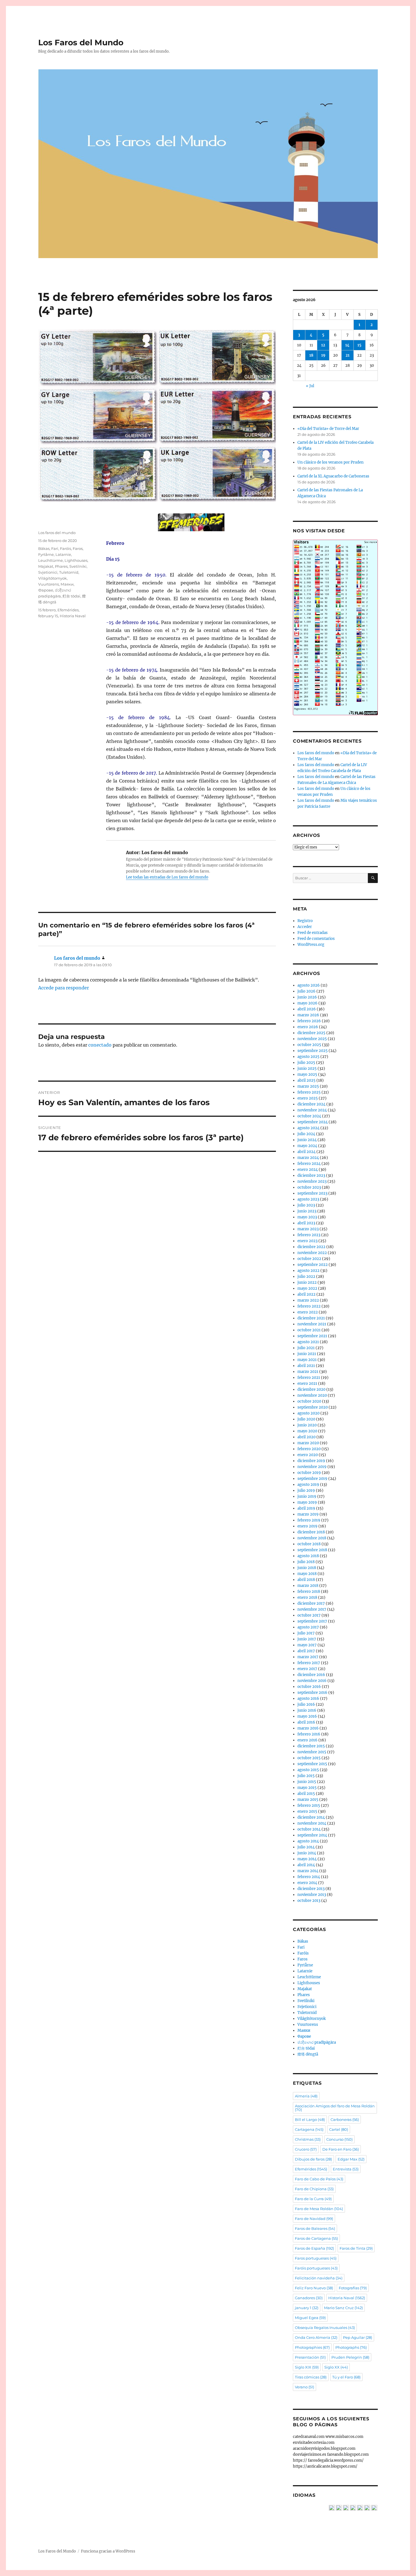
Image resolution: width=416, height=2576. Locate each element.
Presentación (310, 2357)
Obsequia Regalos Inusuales (325, 2328)
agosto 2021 (308, 1342)
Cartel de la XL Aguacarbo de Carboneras (333, 476)
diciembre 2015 (311, 1746)
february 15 (48, 616)
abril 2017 (306, 1651)
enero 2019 (307, 1526)
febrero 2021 (309, 1378)
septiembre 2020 (313, 1407)
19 (323, 355)
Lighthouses (76, 560)
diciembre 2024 (311, 1104)
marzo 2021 (308, 1372)
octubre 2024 (309, 1116)
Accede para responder (64, 988)
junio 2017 (307, 1639)
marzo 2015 (308, 1800)
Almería (306, 2096)
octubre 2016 (309, 1687)
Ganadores (309, 2298)
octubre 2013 (309, 1901)
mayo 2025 (307, 1074)
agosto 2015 (308, 1770)
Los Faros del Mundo (81, 42)
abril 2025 (306, 1080)
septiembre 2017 (312, 1621)
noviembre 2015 (312, 1752)
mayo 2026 (307, 1003)
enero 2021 (307, 1384)
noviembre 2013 (312, 1895)
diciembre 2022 (311, 1247)
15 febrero (47, 610)
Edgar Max (351, 2159)
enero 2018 (307, 1597)
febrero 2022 (309, 1306)
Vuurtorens (49, 584)
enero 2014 (307, 1883)
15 (359, 345)
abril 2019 (306, 1508)
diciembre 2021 (311, 1318)
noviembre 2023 (312, 1181)
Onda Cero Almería (316, 2337)
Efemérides (68, 610)
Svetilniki (78, 566)
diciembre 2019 (311, 1461)
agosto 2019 (308, 1485)
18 (311, 355)
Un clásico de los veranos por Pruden (331, 462)
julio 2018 (306, 1562)
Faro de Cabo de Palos (319, 2179)
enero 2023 (307, 1241)
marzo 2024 (308, 1158)
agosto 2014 (308, 1841)
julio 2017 (306, 1633)
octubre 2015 (309, 1758)
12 (323, 345)
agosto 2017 (308, 1627)
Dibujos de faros (313, 2159)
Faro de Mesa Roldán (319, 2209)
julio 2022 (306, 1277)
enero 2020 (308, 1455)
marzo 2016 (308, 1728)
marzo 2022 (308, 1300)
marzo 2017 (308, 1657)
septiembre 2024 (313, 1122)
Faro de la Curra (313, 2199)
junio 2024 (307, 1140)
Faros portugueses (316, 2258)
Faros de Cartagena (316, 2238)
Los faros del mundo (57, 533)
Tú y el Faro (346, 2377)
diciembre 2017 (311, 1603)
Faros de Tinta (356, 2248)
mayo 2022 (307, 1288)
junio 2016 (307, 1710)
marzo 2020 (308, 1443)
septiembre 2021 (312, 1336)
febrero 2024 (309, 1164)
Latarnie (63, 554)
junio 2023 (307, 1211)
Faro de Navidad (314, 2219)
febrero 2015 (309, 1805)
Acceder (305, 927)
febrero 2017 (309, 1663)
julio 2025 (306, 1063)
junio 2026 (307, 997)
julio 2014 (306, 1847)
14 (347, 345)
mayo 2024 (307, 1146)
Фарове (46, 590)
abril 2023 (306, 1223)
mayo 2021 (307, 1360)
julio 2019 (306, 1490)
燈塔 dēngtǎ (308, 2054)
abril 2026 (307, 1009)
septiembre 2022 (313, 1265)
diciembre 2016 (311, 1675)
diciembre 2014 (311, 1817)
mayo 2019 (307, 1502)
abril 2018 (306, 1580)
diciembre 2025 (311, 1033)
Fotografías (353, 2288)
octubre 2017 (309, 1615)
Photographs (351, 2347)
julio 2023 (306, 1205)
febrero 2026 (309, 1021)
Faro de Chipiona (314, 2189)
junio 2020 (307, 1425)
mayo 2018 (307, 1574)
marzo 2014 (308, 1871)
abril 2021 (306, 1366)
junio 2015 (307, 1782)
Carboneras (345, 2119)
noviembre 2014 (312, 1823)
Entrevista (346, 2169)
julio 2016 (306, 1704)
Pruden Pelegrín (350, 2357)
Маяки (67, 584)
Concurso (339, 2139)
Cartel (339, 2129)
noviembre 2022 (312, 1253)
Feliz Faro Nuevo (314, 2288)
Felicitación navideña (319, 2278)
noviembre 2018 (312, 1538)
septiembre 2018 (312, 1550)
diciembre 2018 (311, 1532)
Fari (55, 548)
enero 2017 (307, 1669)
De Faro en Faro (341, 2149)
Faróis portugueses (316, 2268)
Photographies (312, 2347)
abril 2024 (306, 1152)
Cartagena (309, 2129)
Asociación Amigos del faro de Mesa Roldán (335, 2108)
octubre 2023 (309, 1187)
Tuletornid (69, 572)
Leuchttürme (51, 560)
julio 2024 (306, 1134)
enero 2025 (308, 1098)
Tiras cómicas (311, 2377)
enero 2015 (307, 1811)
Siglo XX (336, 2367)
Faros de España (314, 2248)
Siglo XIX (307, 2367)
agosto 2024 (308, 1128)
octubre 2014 (309, 1829)
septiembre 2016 (312, 1693)
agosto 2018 (308, 1556)
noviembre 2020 (312, 1395)
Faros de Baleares (315, 2228)
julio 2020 (306, 1419)
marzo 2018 (308, 1586)
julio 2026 (306, 991)
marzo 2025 (308, 1086)
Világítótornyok (52, 578)
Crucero (306, 2149)
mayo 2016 (307, 1716)
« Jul (310, 386)
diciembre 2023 (311, 1176)
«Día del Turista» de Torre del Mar (328, 429)
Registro (305, 921)
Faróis (66, 548)
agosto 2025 (308, 1057)
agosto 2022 (308, 1271)
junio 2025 (307, 1069)
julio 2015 (306, 1776)
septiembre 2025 (313, 1051)
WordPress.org (311, 945)
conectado (100, 1045)
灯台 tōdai (71, 596)
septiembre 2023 (312, 1193)
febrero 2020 (309, 1449)
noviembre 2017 (312, 1609)
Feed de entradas (313, 933)
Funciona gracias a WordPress (108, 2551)
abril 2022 (306, 1294)
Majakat (46, 566)
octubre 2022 (309, 1259)
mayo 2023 (307, 1217)
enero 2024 (308, 1170)
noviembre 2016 (312, 1681)
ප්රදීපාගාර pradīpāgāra (317, 2042)
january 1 (307, 2308)
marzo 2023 (308, 1229)
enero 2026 (308, 1027)
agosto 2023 (308, 1199)
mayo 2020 (307, 1431)
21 (348, 355)
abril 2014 (306, 1865)
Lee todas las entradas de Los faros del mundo (167, 877)
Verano (305, 2387)
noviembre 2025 (312, 1039)
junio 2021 (307, 1354)
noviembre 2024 (312, 1110)
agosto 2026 (309, 985)
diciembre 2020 (311, 1389)
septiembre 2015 (312, 1764)
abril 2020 (306, 1437)
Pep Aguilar (358, 2337)
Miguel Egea (310, 2318)
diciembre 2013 (311, 1889)
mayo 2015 (307, 1788)
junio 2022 (307, 1282)
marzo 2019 (308, 1514)
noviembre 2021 (312, 1324)
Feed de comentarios (316, 939)
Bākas (44, 548)
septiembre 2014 (312, 1835)
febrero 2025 (309, 1092)
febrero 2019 (309, 1520)
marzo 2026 (308, 1015)
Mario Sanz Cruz (343, 2308)
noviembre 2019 (312, 1467)
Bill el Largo (310, 2119)
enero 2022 (308, 1312)
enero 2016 (307, 1740)
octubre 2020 (309, 1401)
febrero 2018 (309, 1592)
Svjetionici (48, 572)
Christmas (308, 2139)
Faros (78, 548)
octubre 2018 (309, 1544)
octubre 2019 (309, 1473)
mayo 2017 (307, 1645)
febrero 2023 (309, 1235)
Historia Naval (73, 616)
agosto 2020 (308, 1413)
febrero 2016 (309, 1734)
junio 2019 (307, 1496)
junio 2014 (307, 1853)
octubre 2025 (309, 1045)
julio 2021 (306, 1348)
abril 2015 (306, 1794)
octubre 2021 (309, 1330)
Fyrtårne (46, 554)
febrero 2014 (309, 1877)
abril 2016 (306, 1722)
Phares (61, 566)
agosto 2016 (308, 1699)
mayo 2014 (307, 1859)
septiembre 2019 (312, 1479)
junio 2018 (307, 1568)
